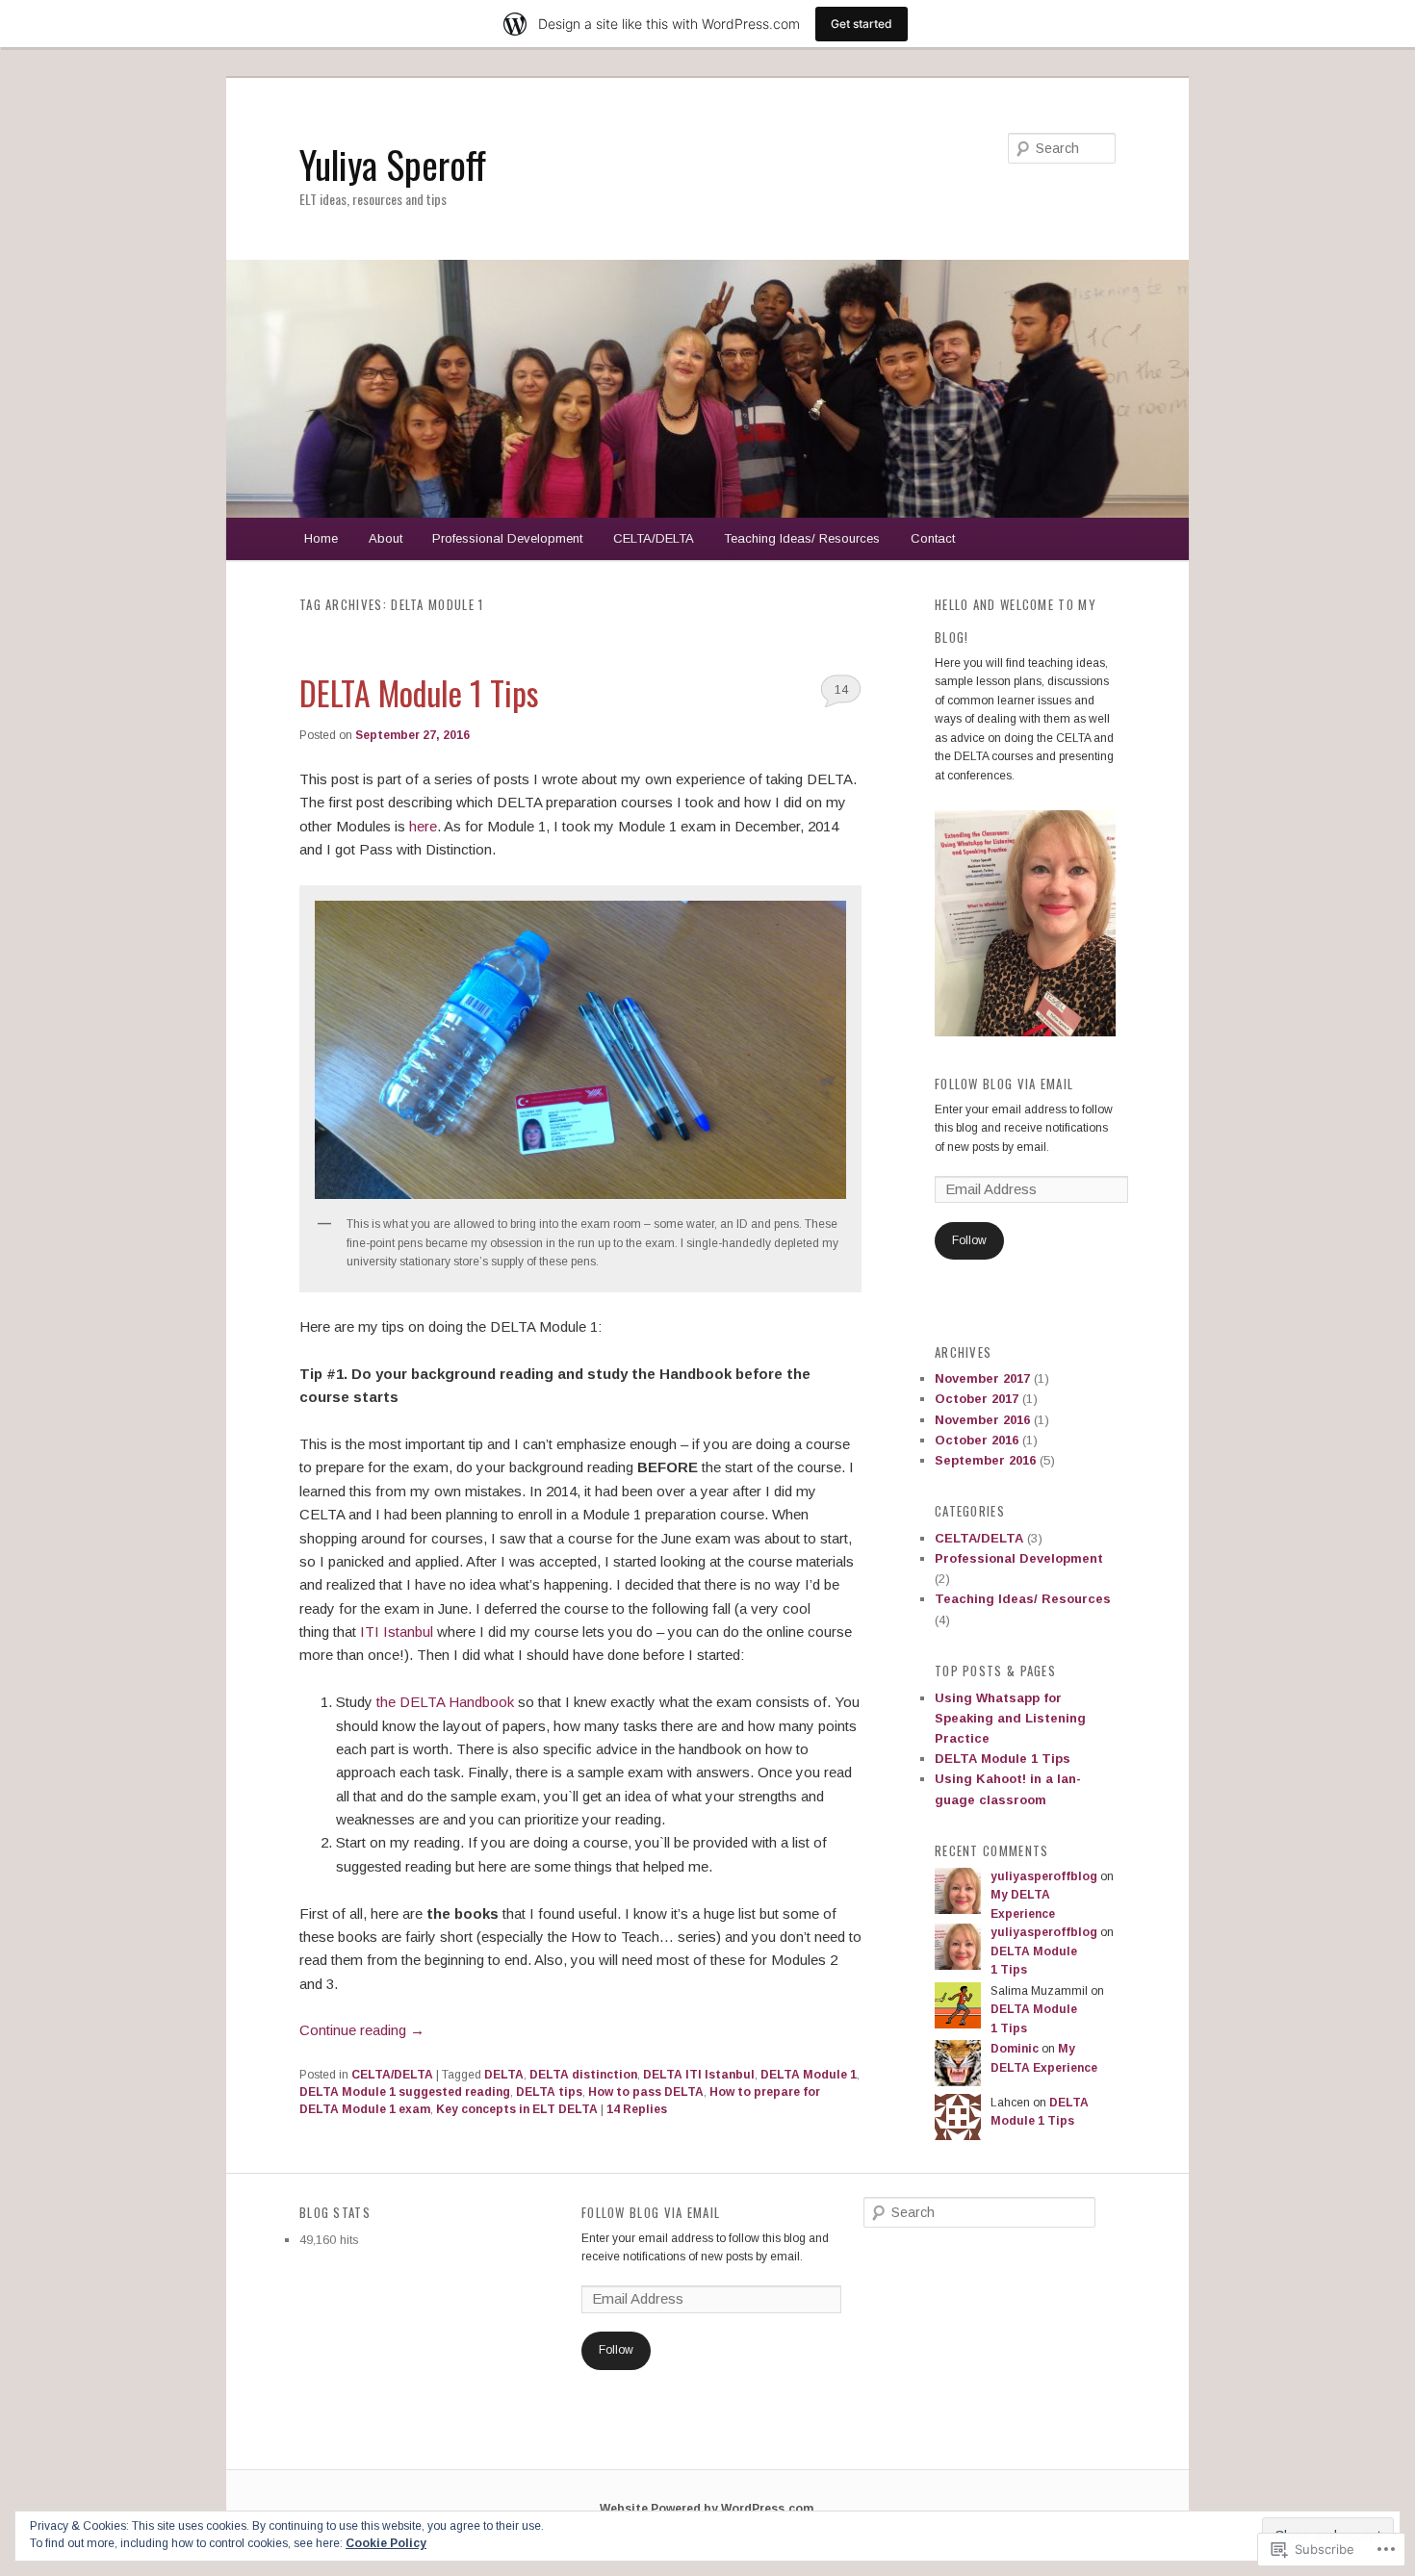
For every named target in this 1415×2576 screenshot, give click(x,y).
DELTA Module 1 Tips (419, 693)
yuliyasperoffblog (1044, 1876)
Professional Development (507, 538)
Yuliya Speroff (393, 164)
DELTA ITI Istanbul (699, 2075)
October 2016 (977, 1440)
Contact (933, 538)
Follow (969, 1240)
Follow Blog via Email (1004, 1084)
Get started (862, 24)
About (386, 538)
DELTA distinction (583, 2075)
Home (321, 538)
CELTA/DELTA (654, 538)
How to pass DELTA (646, 2092)
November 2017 (982, 1378)
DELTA (504, 2075)
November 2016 (982, 1420)
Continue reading (362, 2030)
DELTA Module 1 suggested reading (405, 2092)
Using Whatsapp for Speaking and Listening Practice (1010, 1718)
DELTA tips (549, 2092)
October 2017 (977, 1399)
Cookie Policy (386, 2543)
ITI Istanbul (399, 1632)
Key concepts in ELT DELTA (517, 2109)
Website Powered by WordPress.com (707, 2509)
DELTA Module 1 (809, 2075)
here (421, 826)
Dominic (1015, 2049)
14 (841, 689)
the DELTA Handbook (443, 1702)
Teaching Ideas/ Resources (802, 538)
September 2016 (985, 1460)
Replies (637, 2109)
